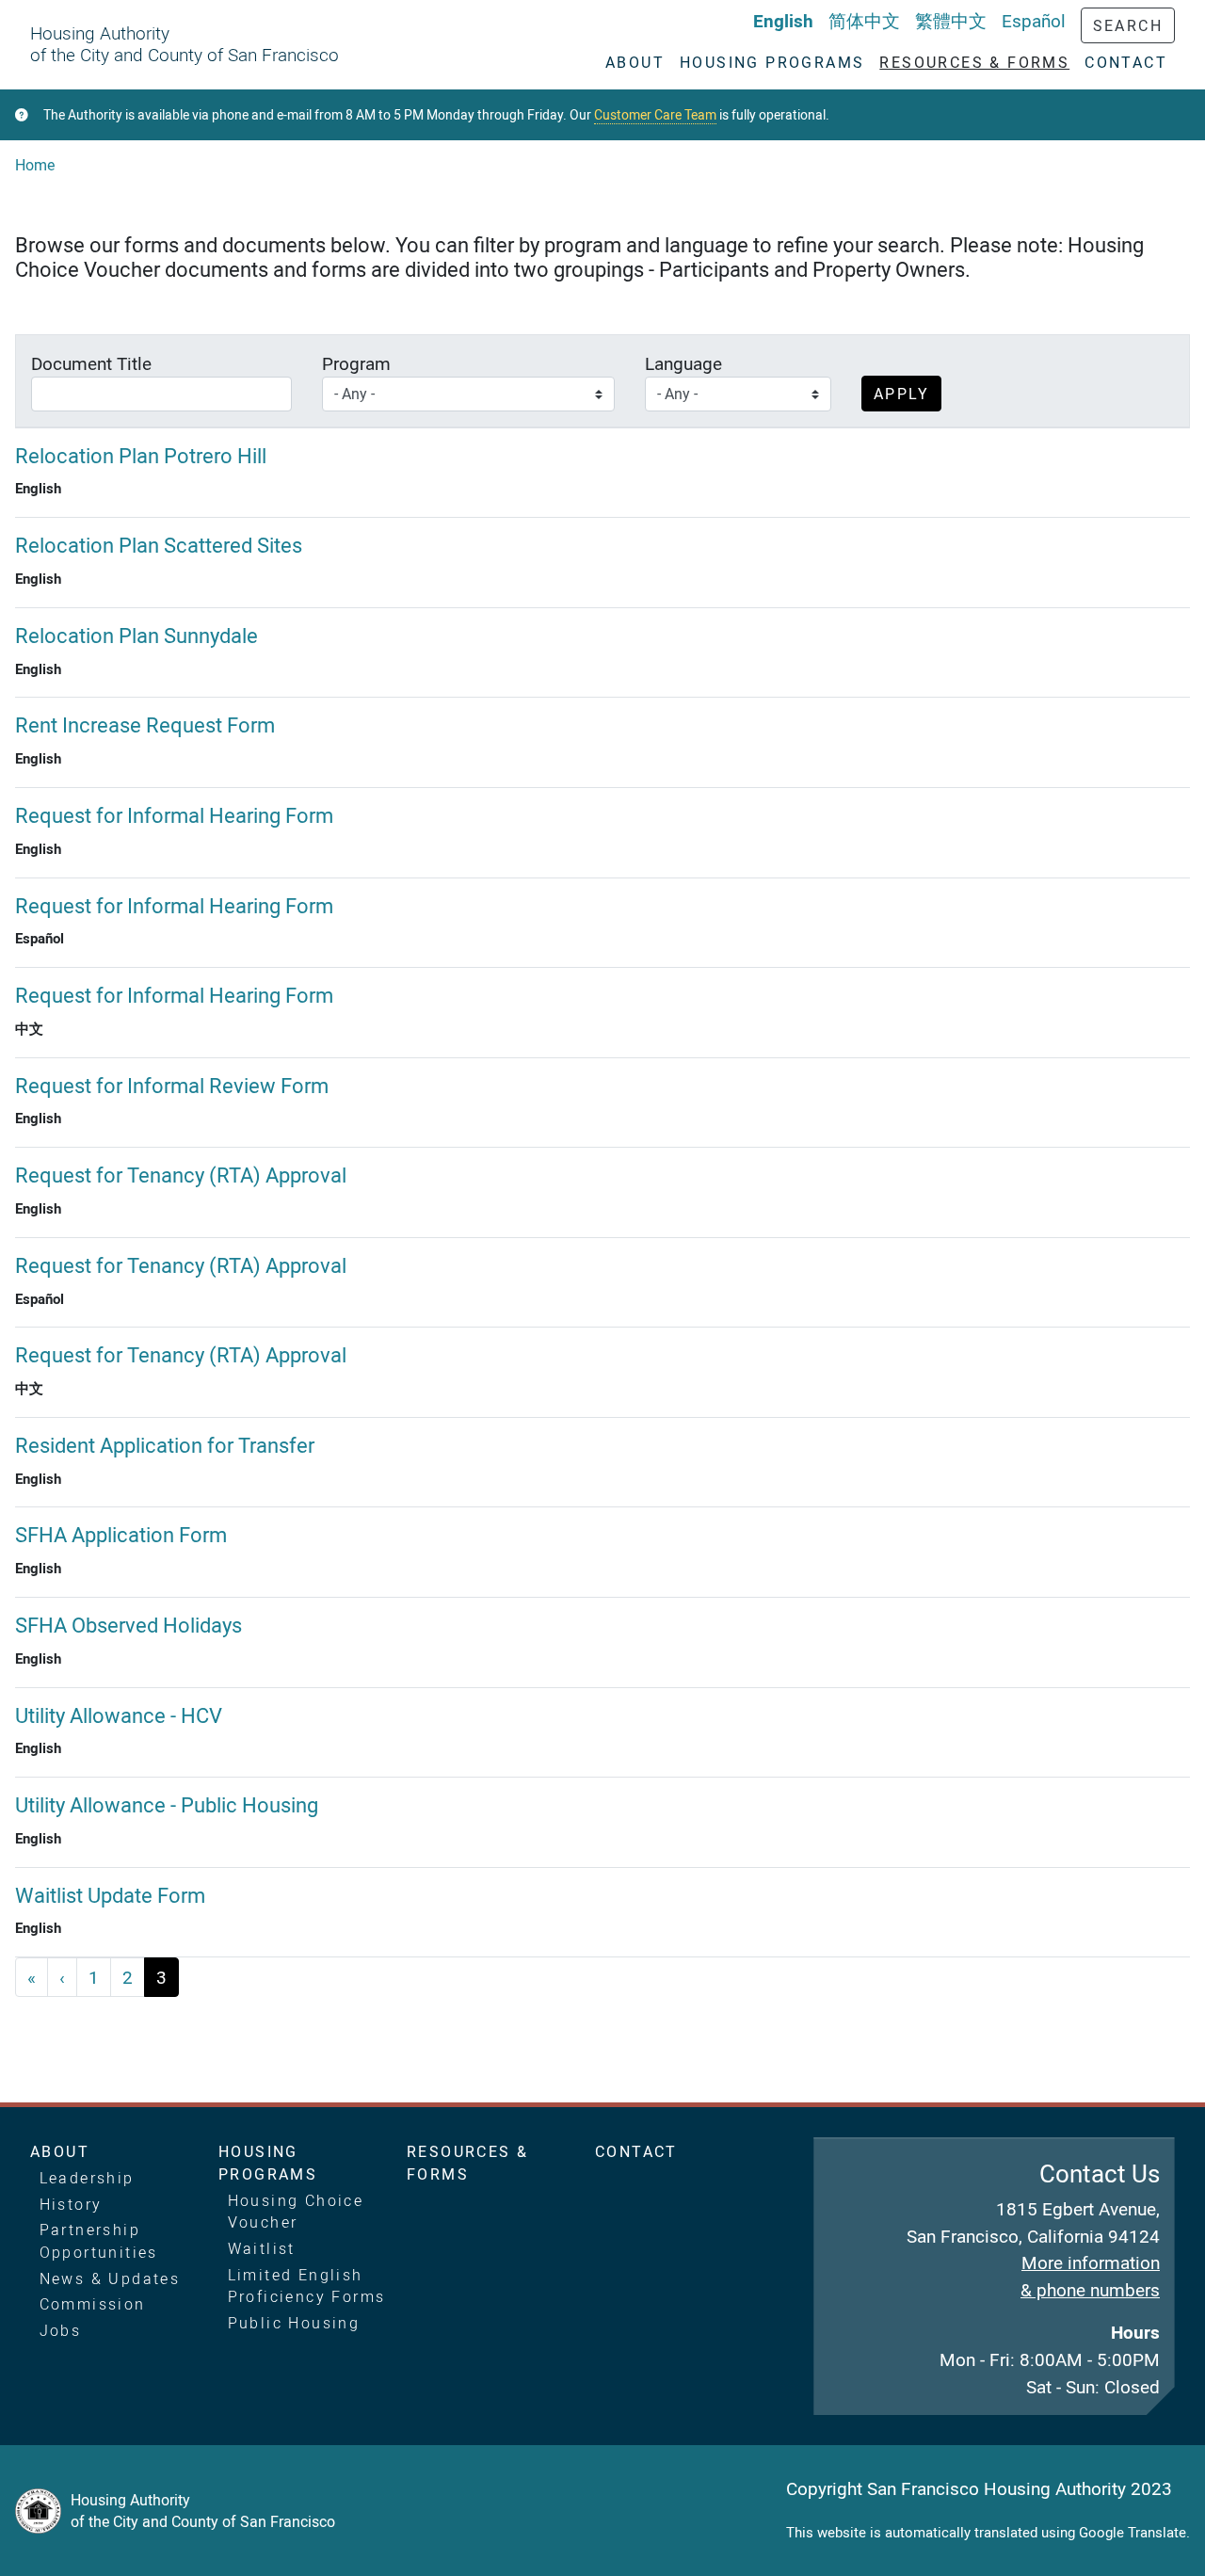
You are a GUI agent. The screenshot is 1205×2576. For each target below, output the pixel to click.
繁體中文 (951, 21)
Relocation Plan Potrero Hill (141, 455)
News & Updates (110, 2278)
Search (1128, 25)
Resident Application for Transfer (165, 1445)
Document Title (91, 363)
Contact (636, 2151)
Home (35, 165)
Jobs (61, 2330)
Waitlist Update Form (110, 1895)
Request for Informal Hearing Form (174, 815)
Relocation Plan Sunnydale (137, 635)
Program (356, 363)
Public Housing (294, 2323)
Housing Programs (268, 2163)
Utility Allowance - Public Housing (167, 1804)
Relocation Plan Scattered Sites (159, 545)
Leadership (87, 2178)
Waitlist (262, 2248)
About (60, 2151)
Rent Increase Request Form (145, 724)
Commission (93, 2304)
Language (683, 363)
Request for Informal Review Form (172, 1085)
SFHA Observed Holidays (129, 1625)
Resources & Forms (467, 2163)
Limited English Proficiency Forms (307, 2286)
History (71, 2204)
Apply (901, 394)
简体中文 (864, 21)
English (783, 21)
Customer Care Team (655, 115)
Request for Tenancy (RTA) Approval (181, 1175)
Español (1034, 21)
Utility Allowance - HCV (119, 1715)
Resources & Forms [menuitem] (974, 62)
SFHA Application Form (121, 1534)
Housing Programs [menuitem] (772, 62)
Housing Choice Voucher (296, 2212)
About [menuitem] (635, 62)
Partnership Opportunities (99, 2241)
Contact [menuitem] (1126, 62)
